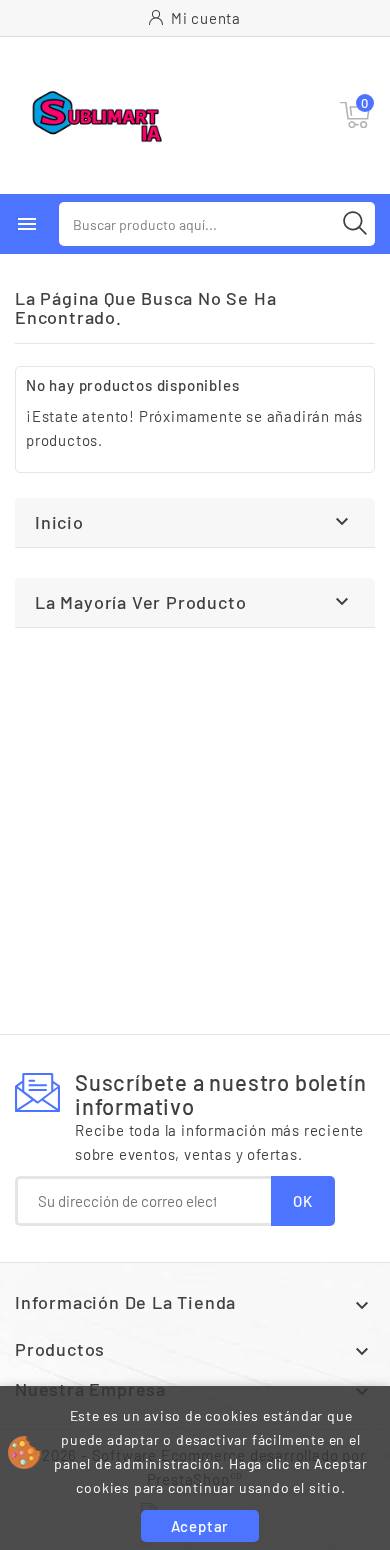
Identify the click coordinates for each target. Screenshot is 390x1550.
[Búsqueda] (355, 223)
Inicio (59, 522)
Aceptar (200, 1526)
